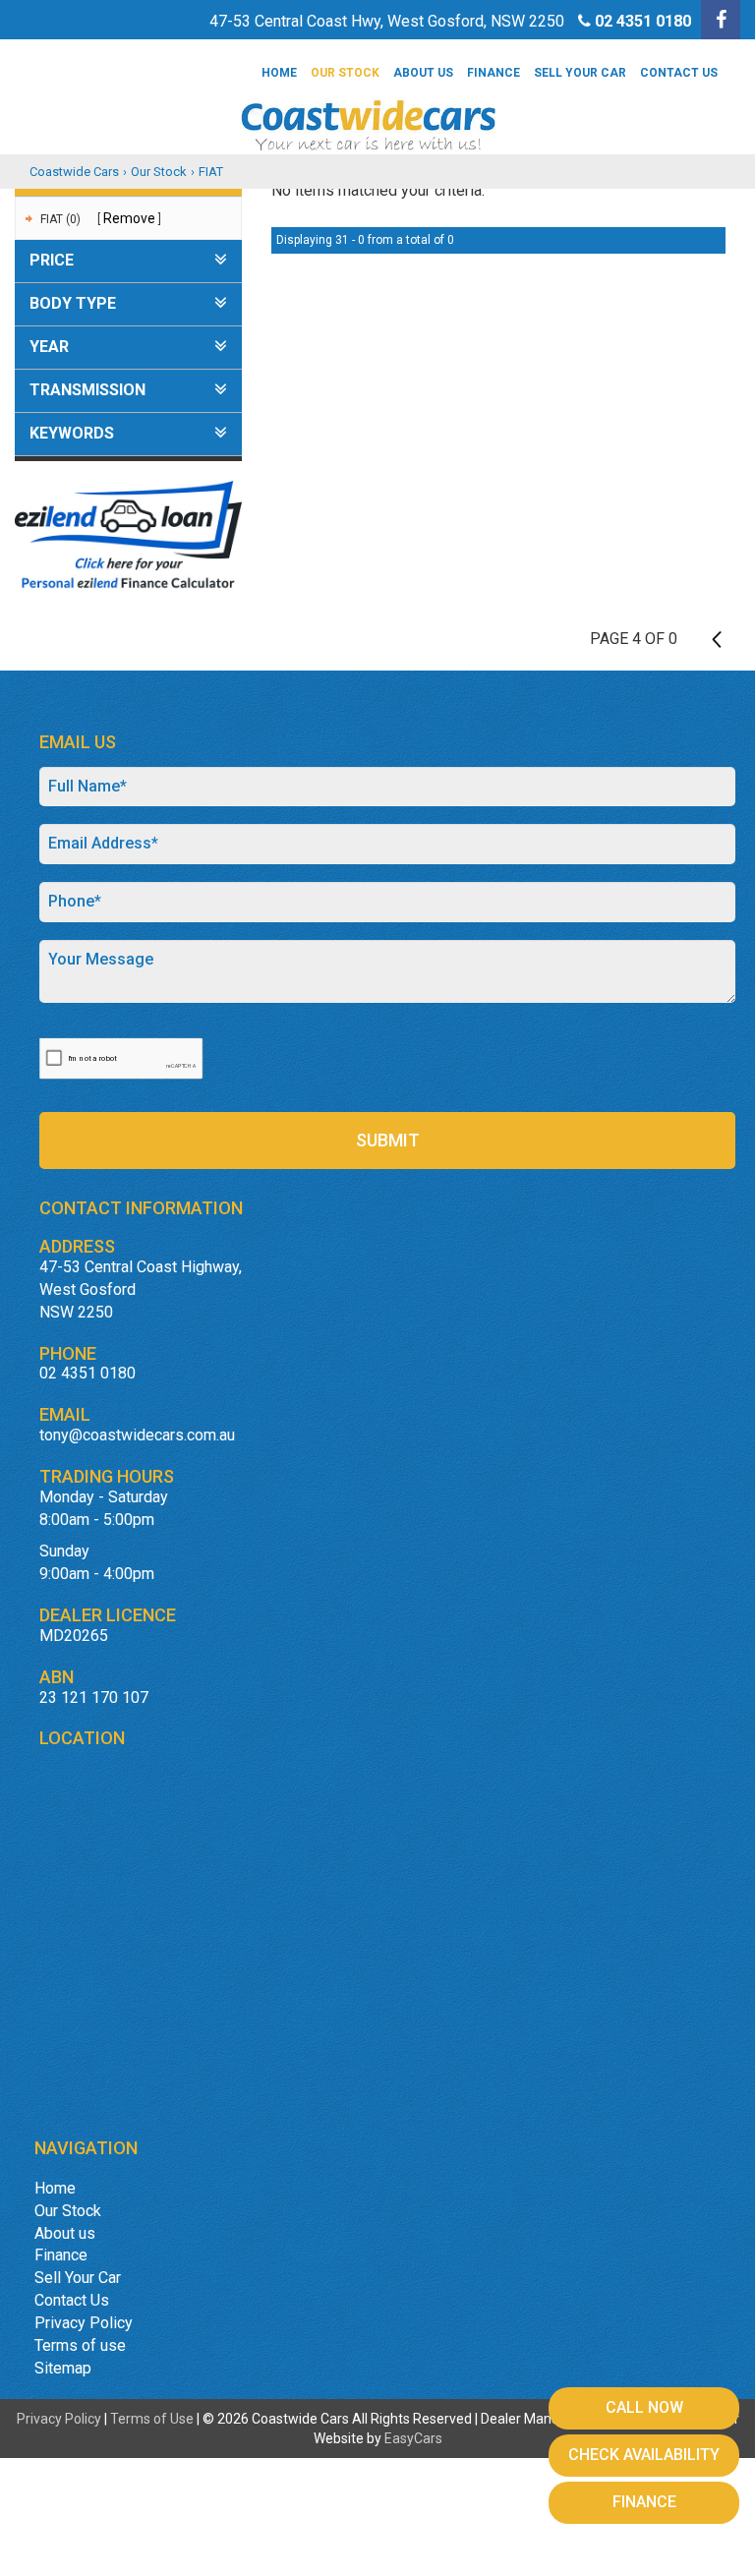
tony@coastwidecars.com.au (137, 1435)
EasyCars (413, 2438)
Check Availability (644, 2455)
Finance (494, 73)
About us (423, 73)
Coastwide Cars (74, 172)
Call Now (644, 2407)
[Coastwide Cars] (377, 101)
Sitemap (63, 2368)
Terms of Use (153, 2419)
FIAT (211, 172)
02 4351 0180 (643, 21)
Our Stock (345, 73)
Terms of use (80, 2345)
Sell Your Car (580, 73)
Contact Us (679, 73)
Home (279, 73)
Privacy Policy (84, 2323)
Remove (129, 218)
